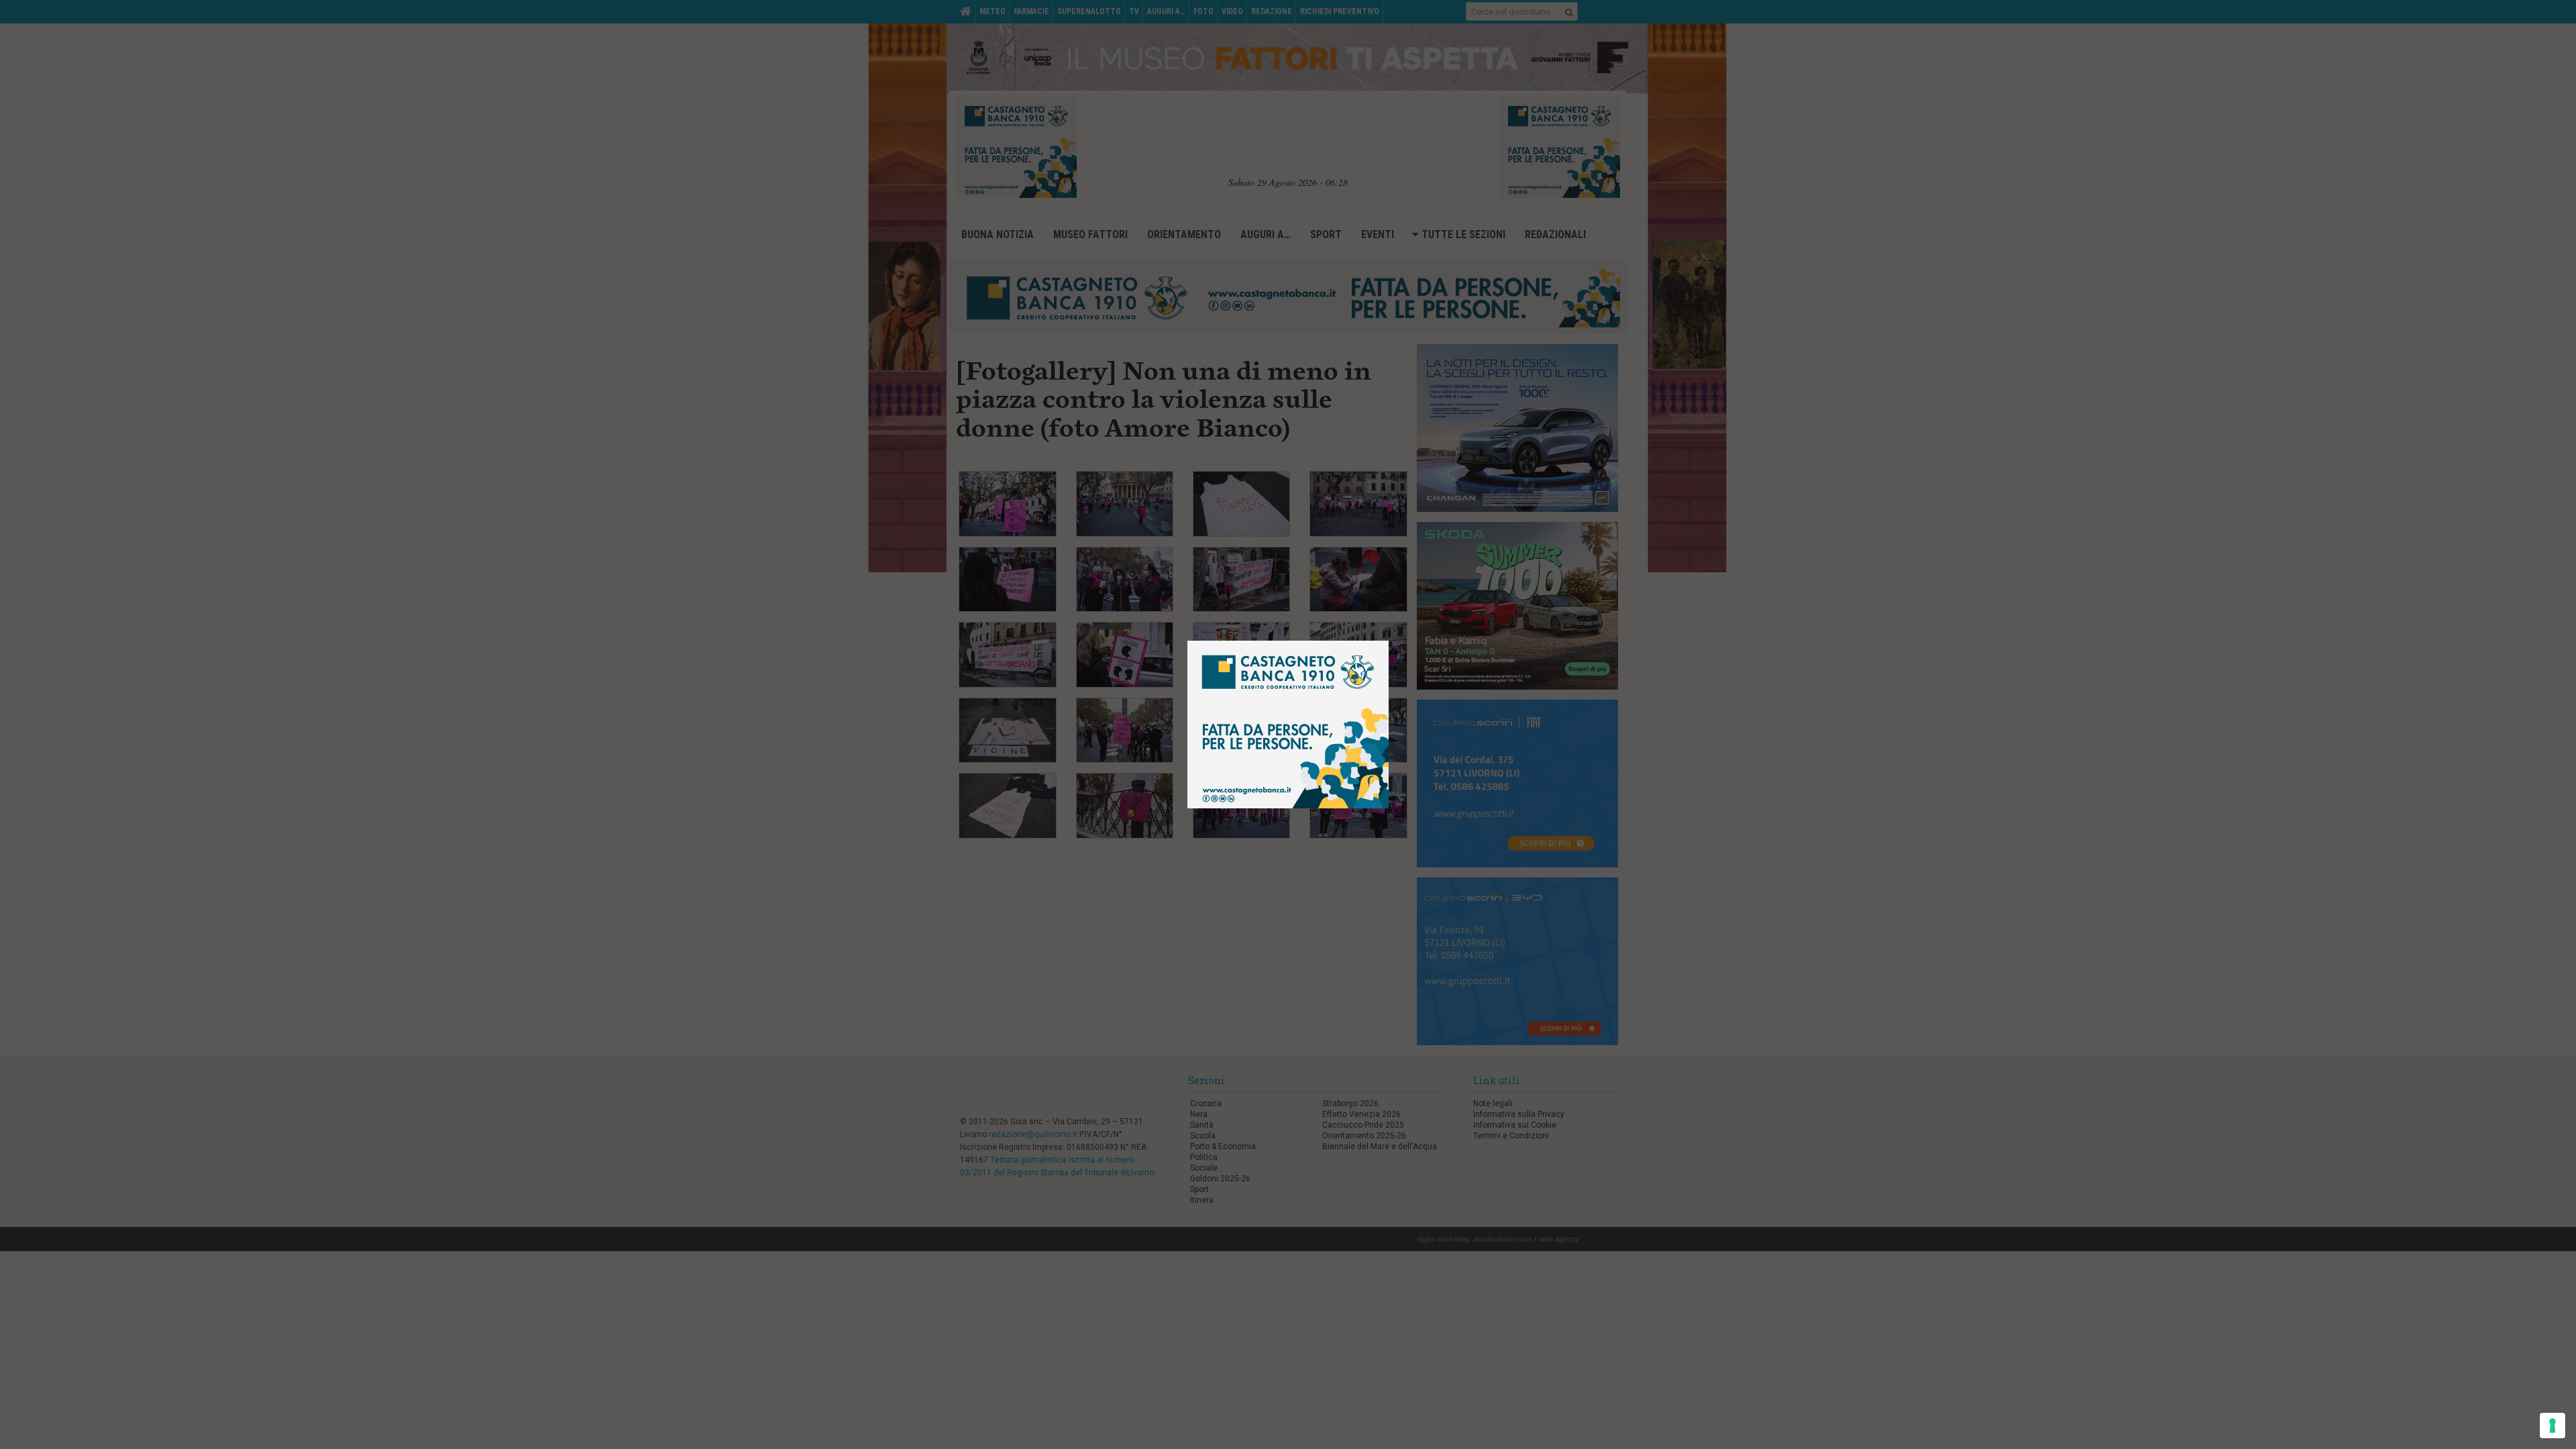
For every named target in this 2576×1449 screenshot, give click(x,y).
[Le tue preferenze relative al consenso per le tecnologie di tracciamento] (2553, 1426)
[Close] (1399, 631)
